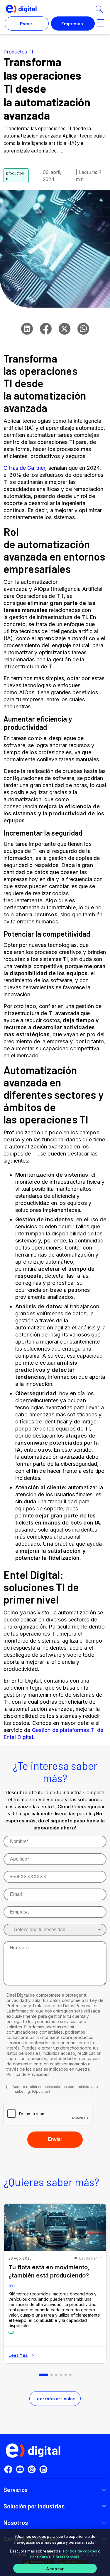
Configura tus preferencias (55, 2557)
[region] (55, 2552)
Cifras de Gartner (24, 468)
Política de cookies (80, 2551)
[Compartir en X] (65, 329)
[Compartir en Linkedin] (27, 329)
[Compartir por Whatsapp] (83, 329)
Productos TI (18, 52)
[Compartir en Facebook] (46, 329)
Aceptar (55, 2569)
